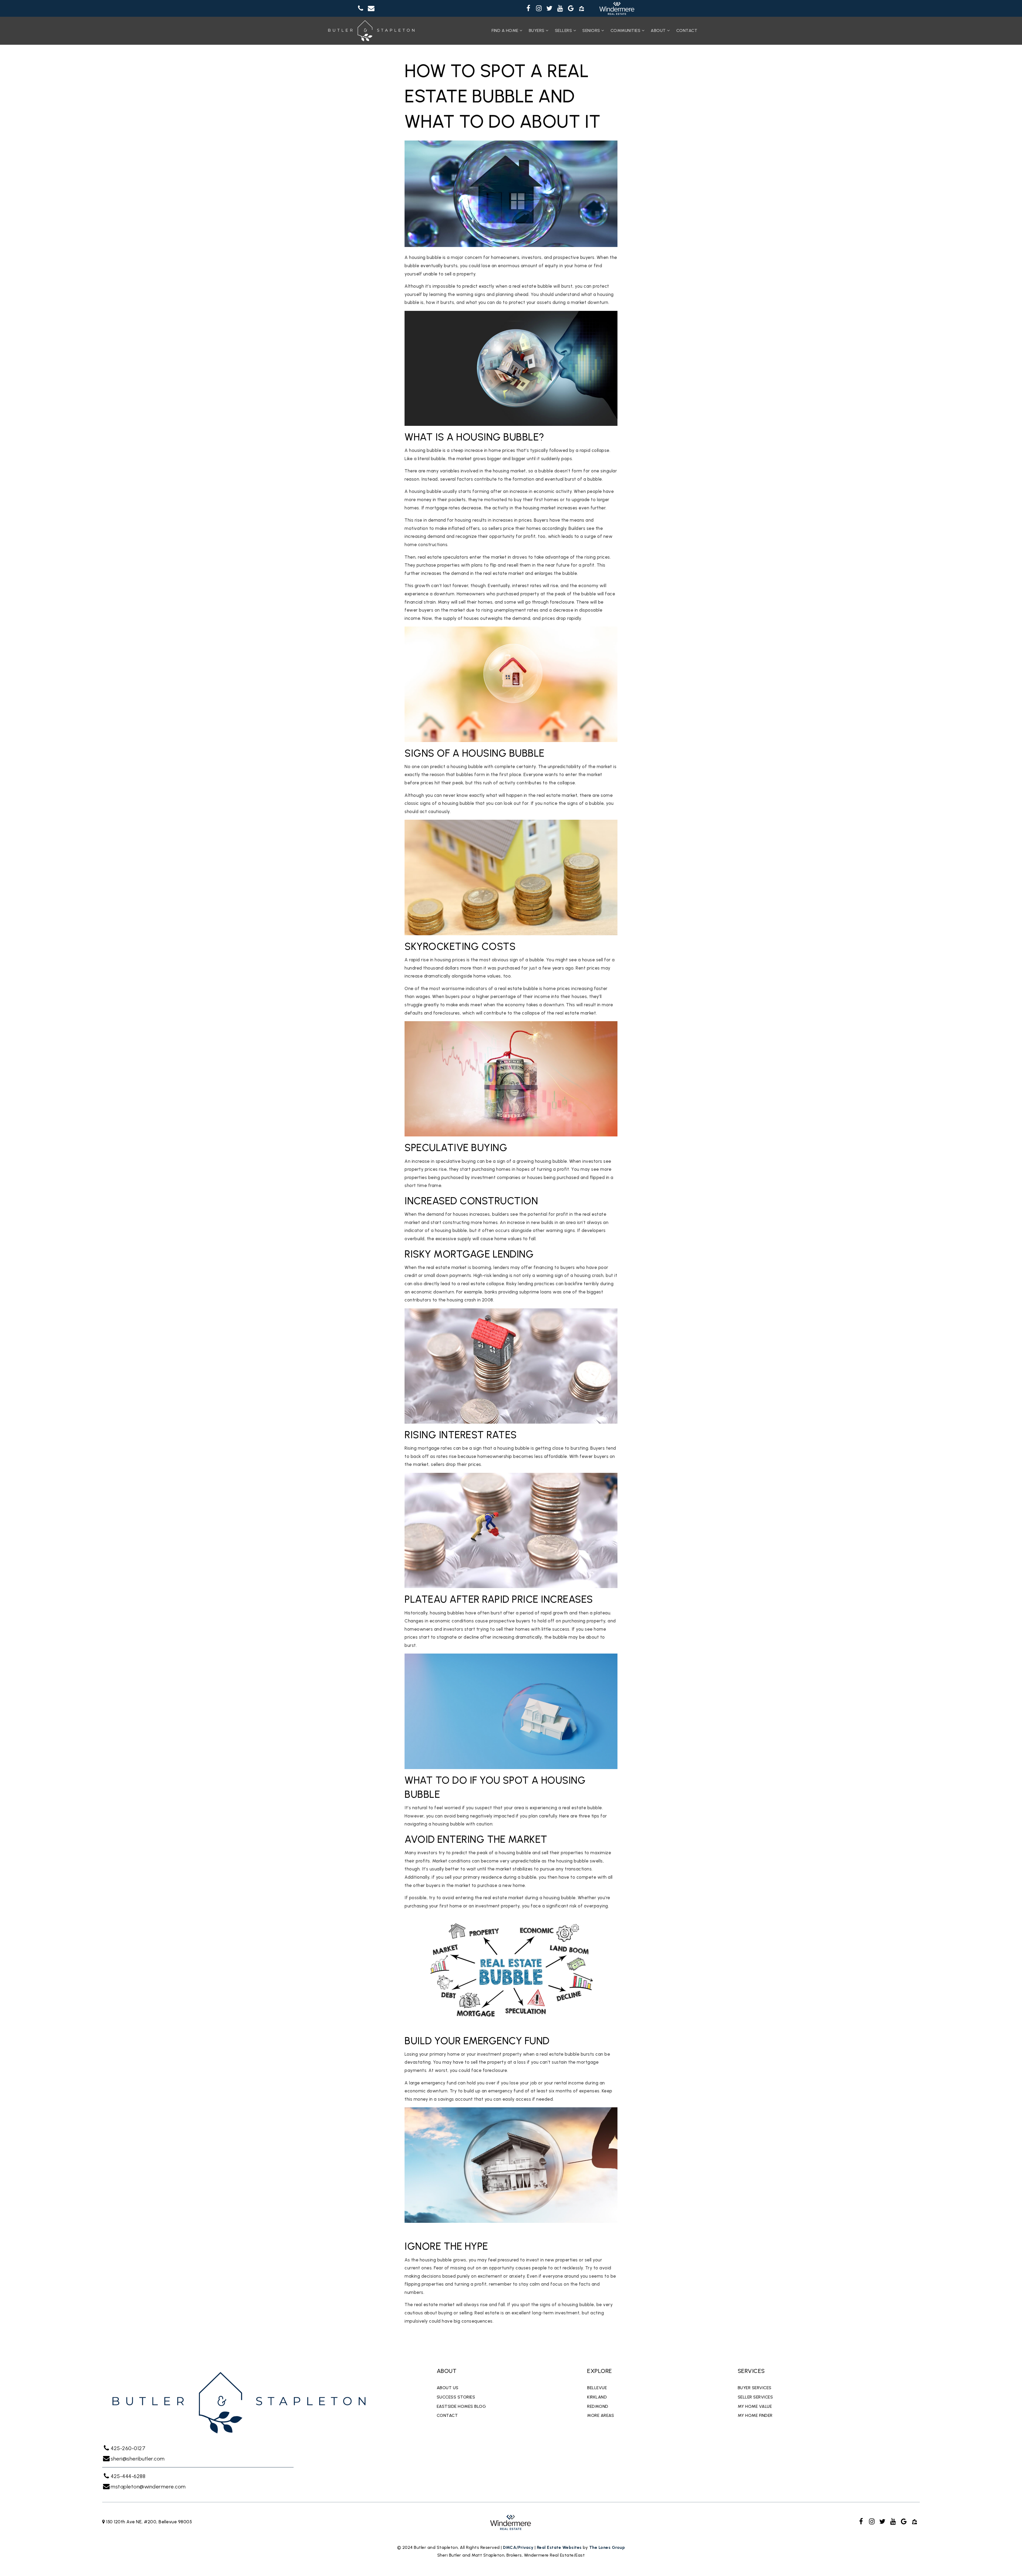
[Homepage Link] (371, 30)
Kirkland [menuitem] (597, 2397)
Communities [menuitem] (626, 30)
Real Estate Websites (559, 2547)
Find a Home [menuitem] (506, 30)
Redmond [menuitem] (598, 2406)
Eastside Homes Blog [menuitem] (461, 2406)
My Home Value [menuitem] (755, 2406)
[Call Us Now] (361, 9)
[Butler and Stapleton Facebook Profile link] (528, 9)
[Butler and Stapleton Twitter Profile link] (550, 9)
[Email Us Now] (371, 9)
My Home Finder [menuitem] (755, 2415)
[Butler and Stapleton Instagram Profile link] (539, 9)
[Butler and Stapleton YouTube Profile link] (560, 9)
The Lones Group (607, 2547)
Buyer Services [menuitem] (755, 2388)
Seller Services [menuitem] (755, 2397)
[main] (511, 1195)
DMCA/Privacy (518, 2547)
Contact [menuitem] (687, 30)
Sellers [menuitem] (564, 30)
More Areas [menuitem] (601, 2415)
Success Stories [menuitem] (456, 2397)
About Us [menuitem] (448, 2388)
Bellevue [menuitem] (597, 2388)
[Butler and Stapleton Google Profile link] (571, 9)
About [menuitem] (659, 30)
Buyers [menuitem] (537, 30)
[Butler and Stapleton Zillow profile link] (582, 9)
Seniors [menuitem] (592, 30)
